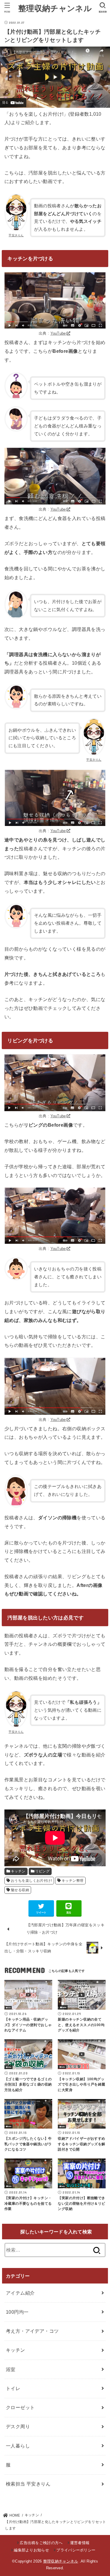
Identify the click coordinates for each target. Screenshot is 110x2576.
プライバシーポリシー (76, 2550)
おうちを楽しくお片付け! (31, 1881)
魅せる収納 (20, 1890)
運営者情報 (80, 2543)
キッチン (18, 1871)
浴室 (11, 2369)
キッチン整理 (72, 1881)
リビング (43, 1871)
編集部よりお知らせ (31, 2550)
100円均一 (17, 2312)
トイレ (13, 2388)
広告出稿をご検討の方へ (41, 2543)
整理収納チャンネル (55, 8)
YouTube (58, 333)
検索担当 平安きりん (28, 2484)
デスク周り (18, 2426)
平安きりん (16, 235)
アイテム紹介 (20, 2293)
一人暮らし (18, 2446)
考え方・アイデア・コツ (32, 2331)
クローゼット (20, 2407)
